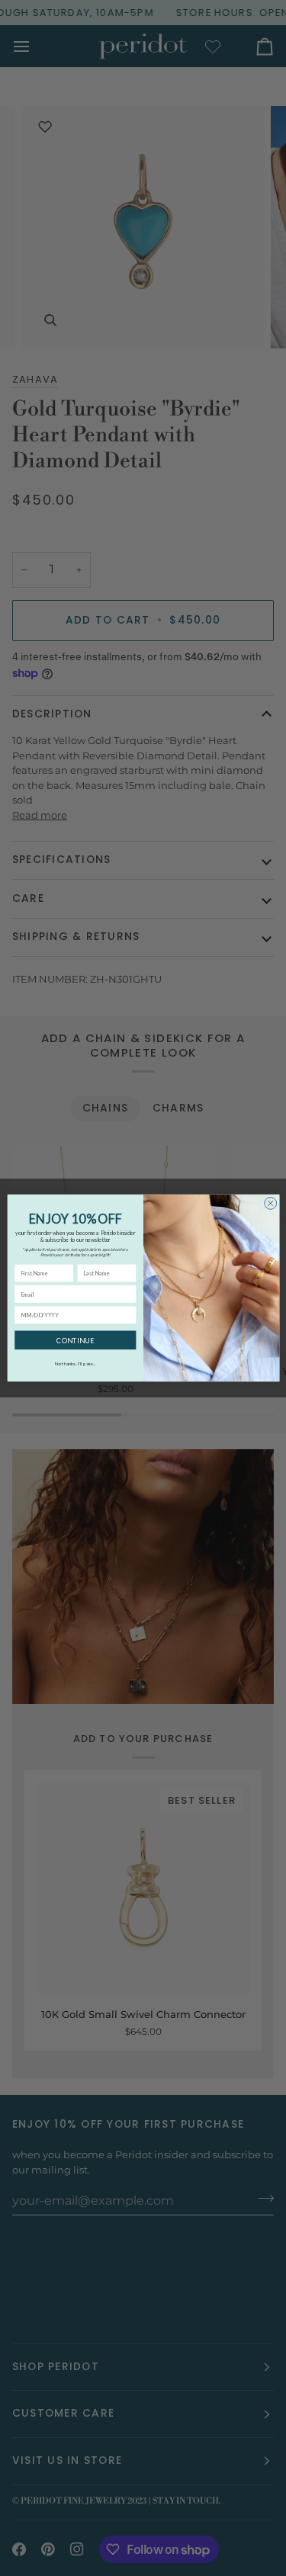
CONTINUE (75, 1340)
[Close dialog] (270, 1203)
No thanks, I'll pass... (76, 1363)
